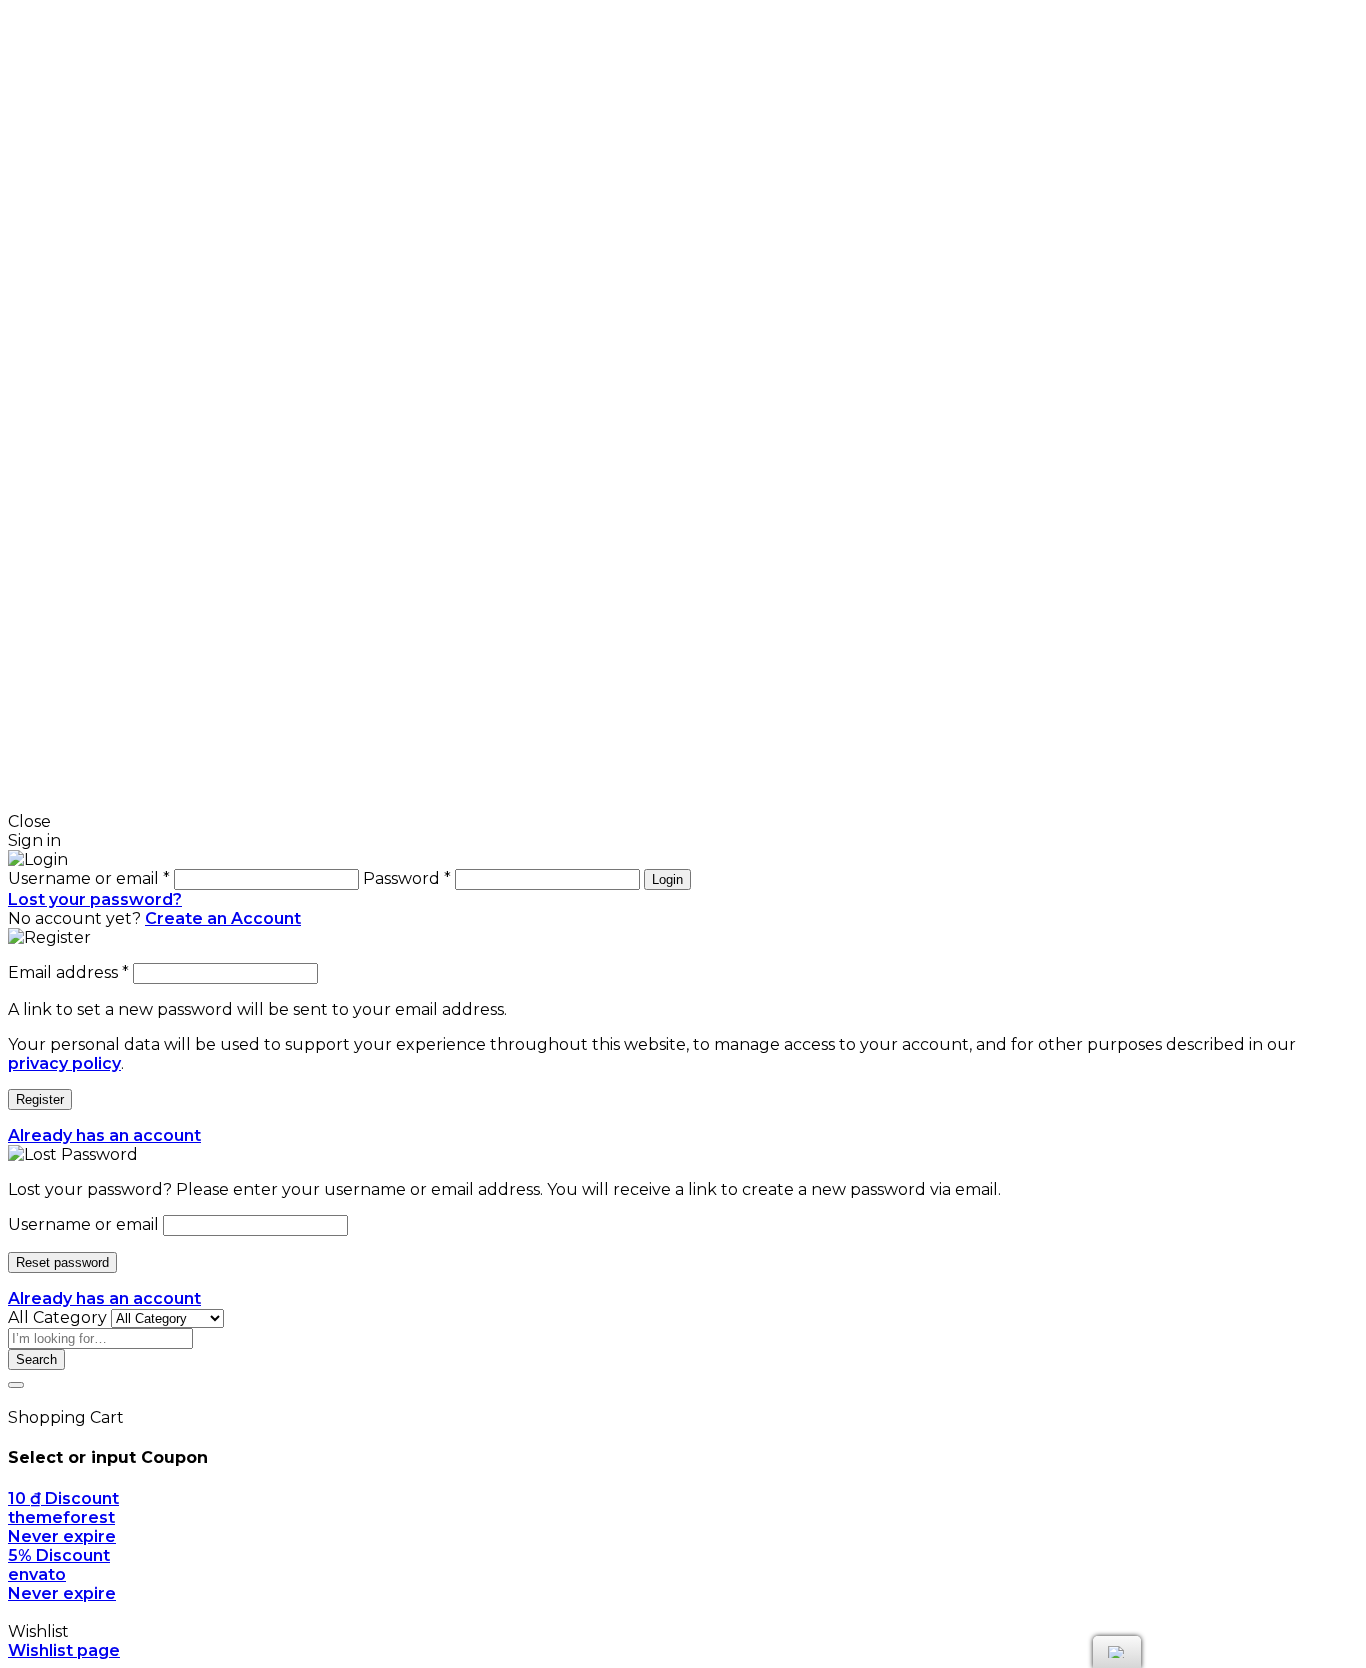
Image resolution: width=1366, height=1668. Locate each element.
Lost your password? (95, 899)
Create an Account (223, 918)
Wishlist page (64, 1650)
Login (667, 879)
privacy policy (64, 1063)
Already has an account (104, 1135)
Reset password (62, 1262)
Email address (68, 972)
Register (40, 1099)
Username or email (83, 1224)
